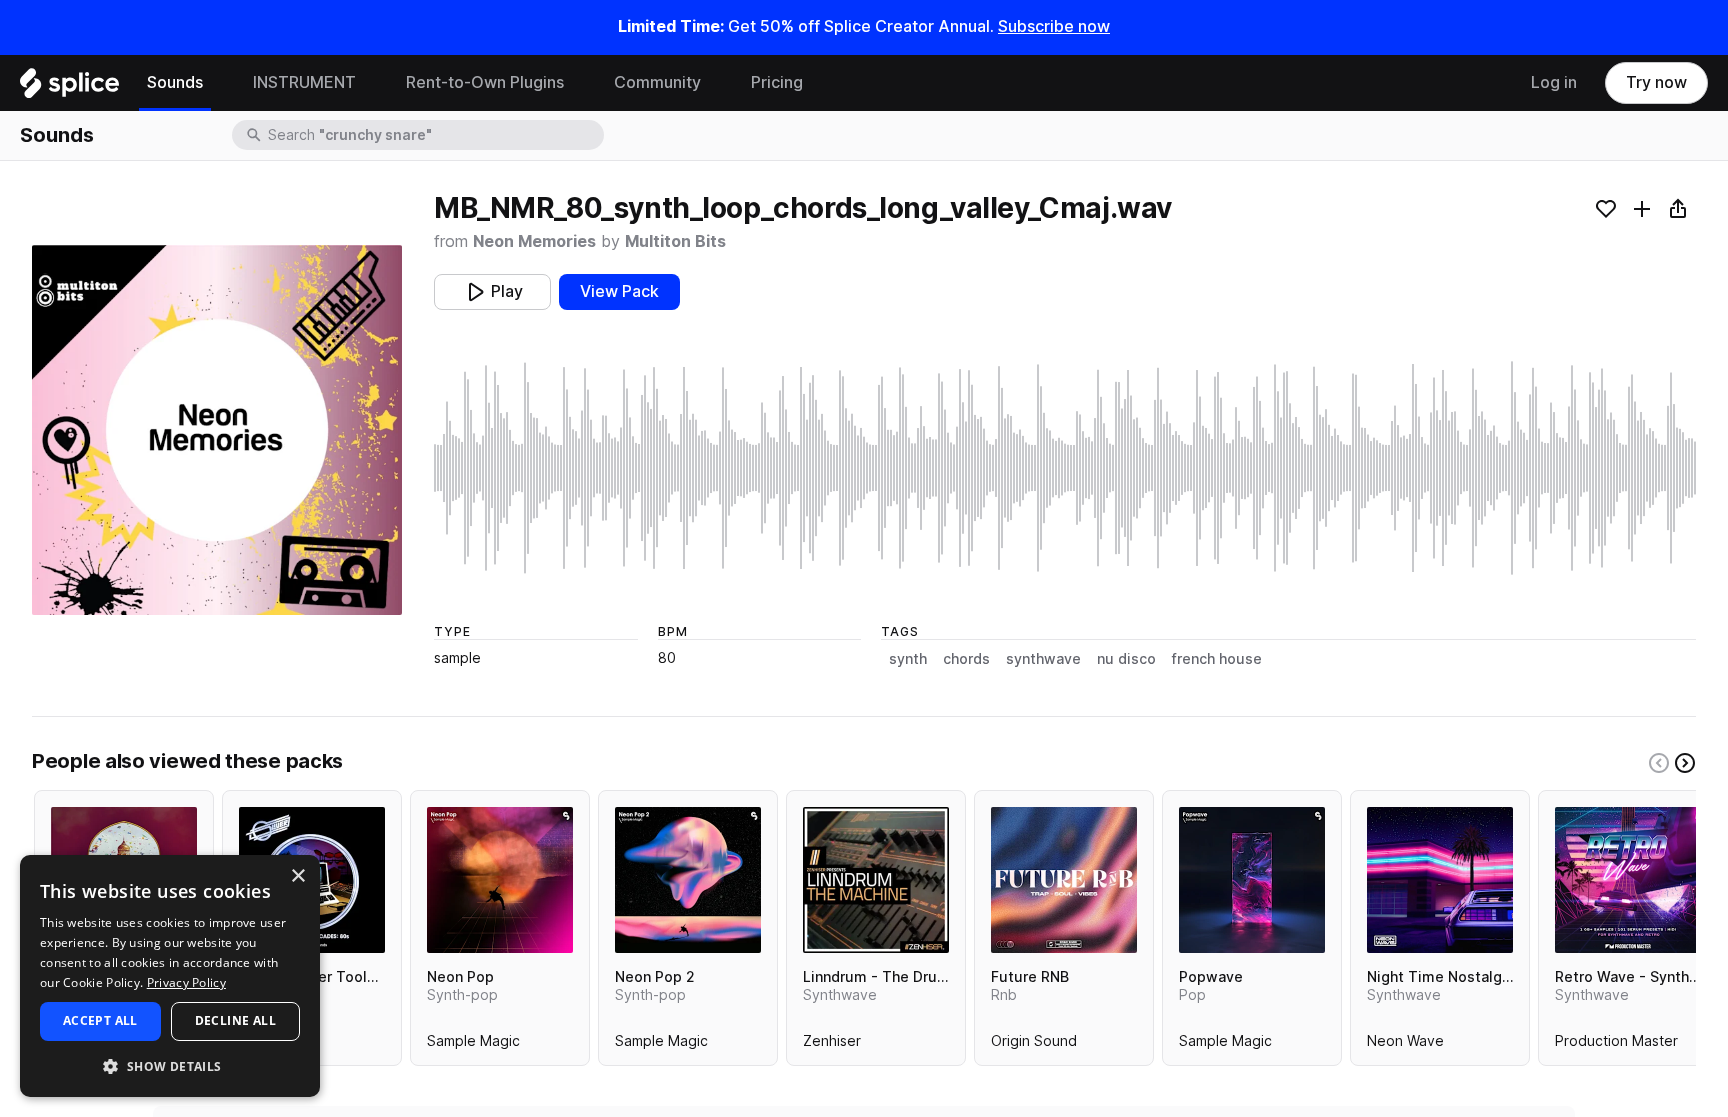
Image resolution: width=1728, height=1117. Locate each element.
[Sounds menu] (218, 83)
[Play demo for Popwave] (1252, 880)
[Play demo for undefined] (217, 430)
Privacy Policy (186, 982)
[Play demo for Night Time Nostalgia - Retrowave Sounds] (1440, 880)
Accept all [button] (100, 1020)
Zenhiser (832, 1045)
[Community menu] (716, 83)
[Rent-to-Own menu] (579, 83)
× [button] (297, 876)
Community (657, 82)
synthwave (1043, 659)
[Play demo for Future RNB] (1064, 880)
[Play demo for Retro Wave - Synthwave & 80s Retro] (1628, 880)
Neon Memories (534, 241)
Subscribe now (1054, 26)
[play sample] (1065, 468)
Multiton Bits (675, 241)
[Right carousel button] (1685, 763)
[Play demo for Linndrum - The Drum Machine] (876, 880)
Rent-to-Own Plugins (485, 82)
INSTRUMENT (304, 82)
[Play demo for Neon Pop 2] (688, 880)
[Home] (69, 88)
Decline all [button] (235, 1020)
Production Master (1616, 1045)
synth (908, 659)
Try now (1656, 82)
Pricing (777, 82)
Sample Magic (473, 1045)
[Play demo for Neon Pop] (500, 880)
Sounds (175, 82)
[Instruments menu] (371, 83)
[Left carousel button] (1659, 763)
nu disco (1126, 659)
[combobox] (434, 135)
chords (966, 659)
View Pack (619, 291)
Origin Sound (1034, 1045)
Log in (1554, 82)
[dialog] (170, 976)
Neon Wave (1405, 1045)
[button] (170, 1065)
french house (1217, 659)
